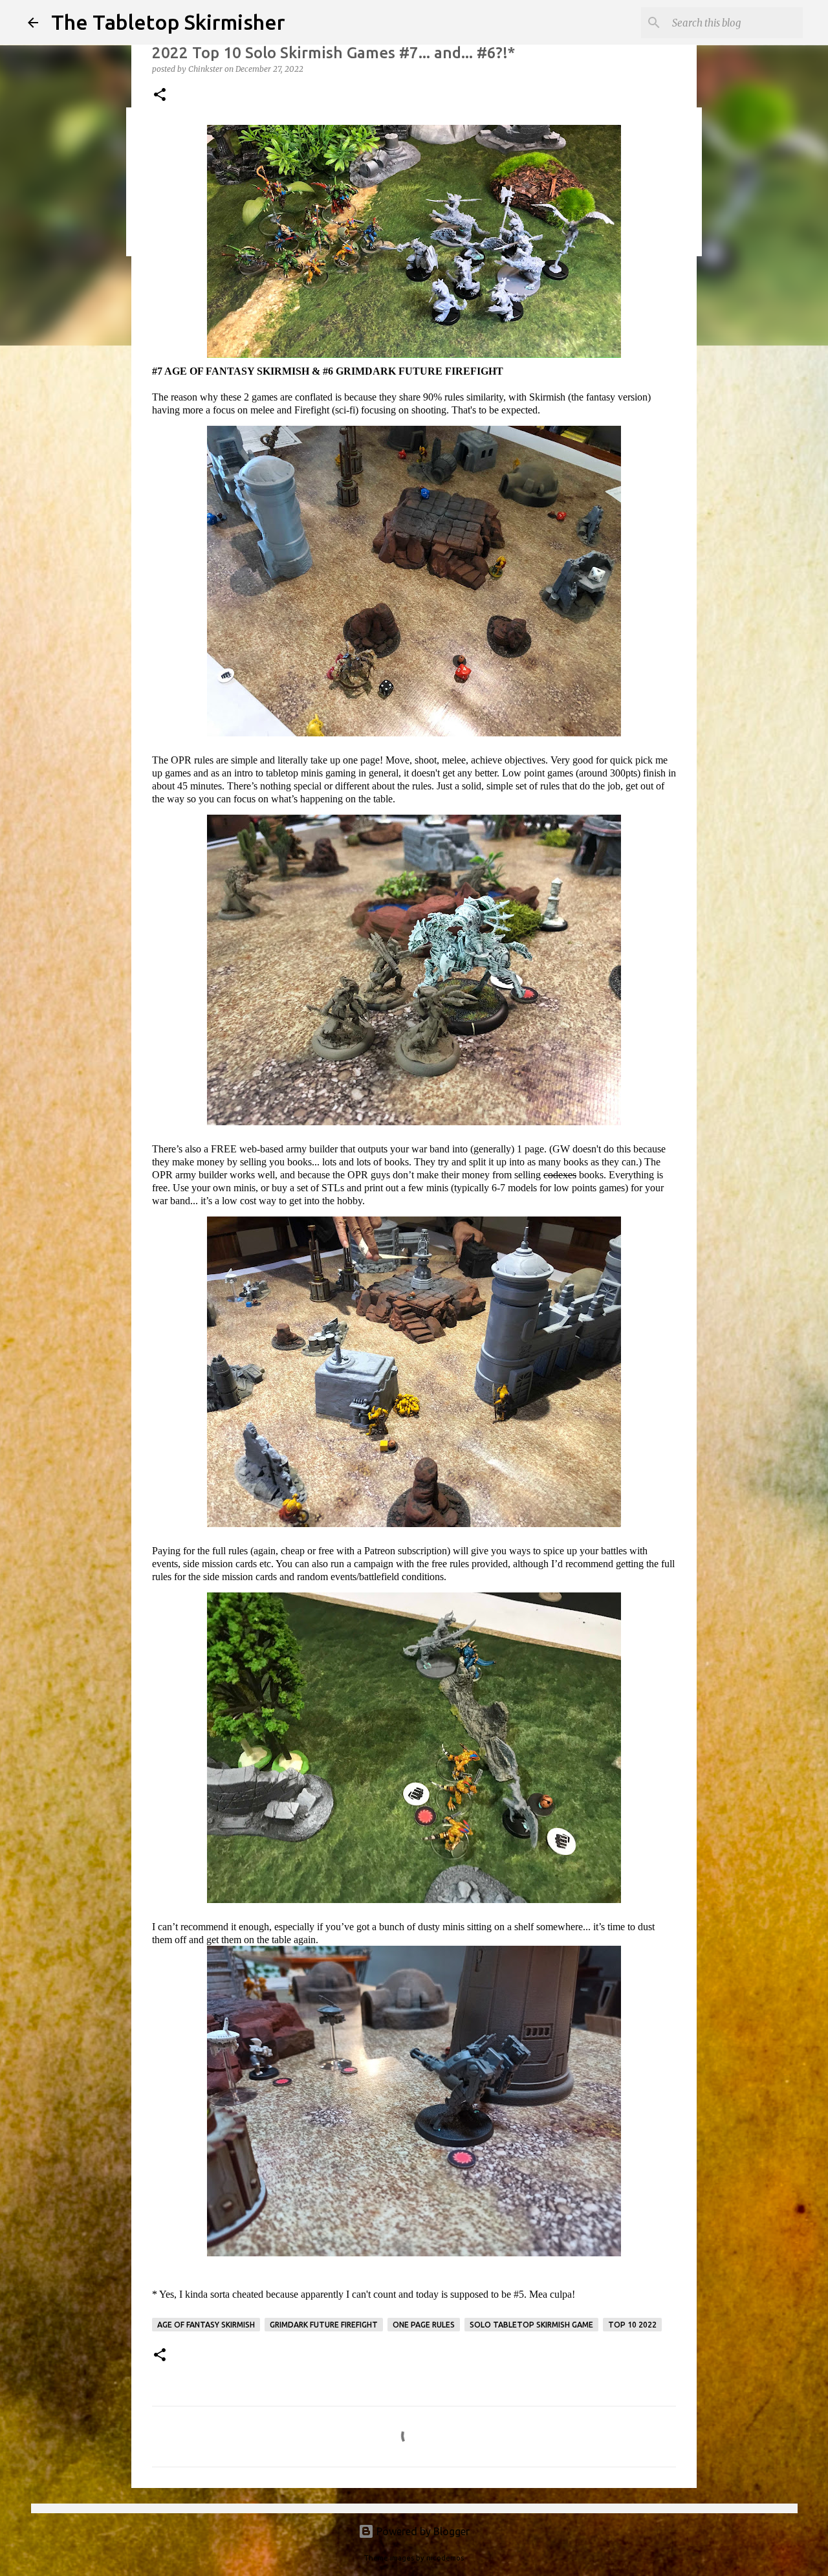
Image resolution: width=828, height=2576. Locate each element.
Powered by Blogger (422, 2531)
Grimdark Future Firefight (324, 2325)
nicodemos (445, 2558)
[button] (160, 95)
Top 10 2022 (632, 2325)
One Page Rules (424, 2325)
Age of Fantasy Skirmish (206, 2325)
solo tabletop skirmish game (531, 2325)
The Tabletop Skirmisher (168, 22)
